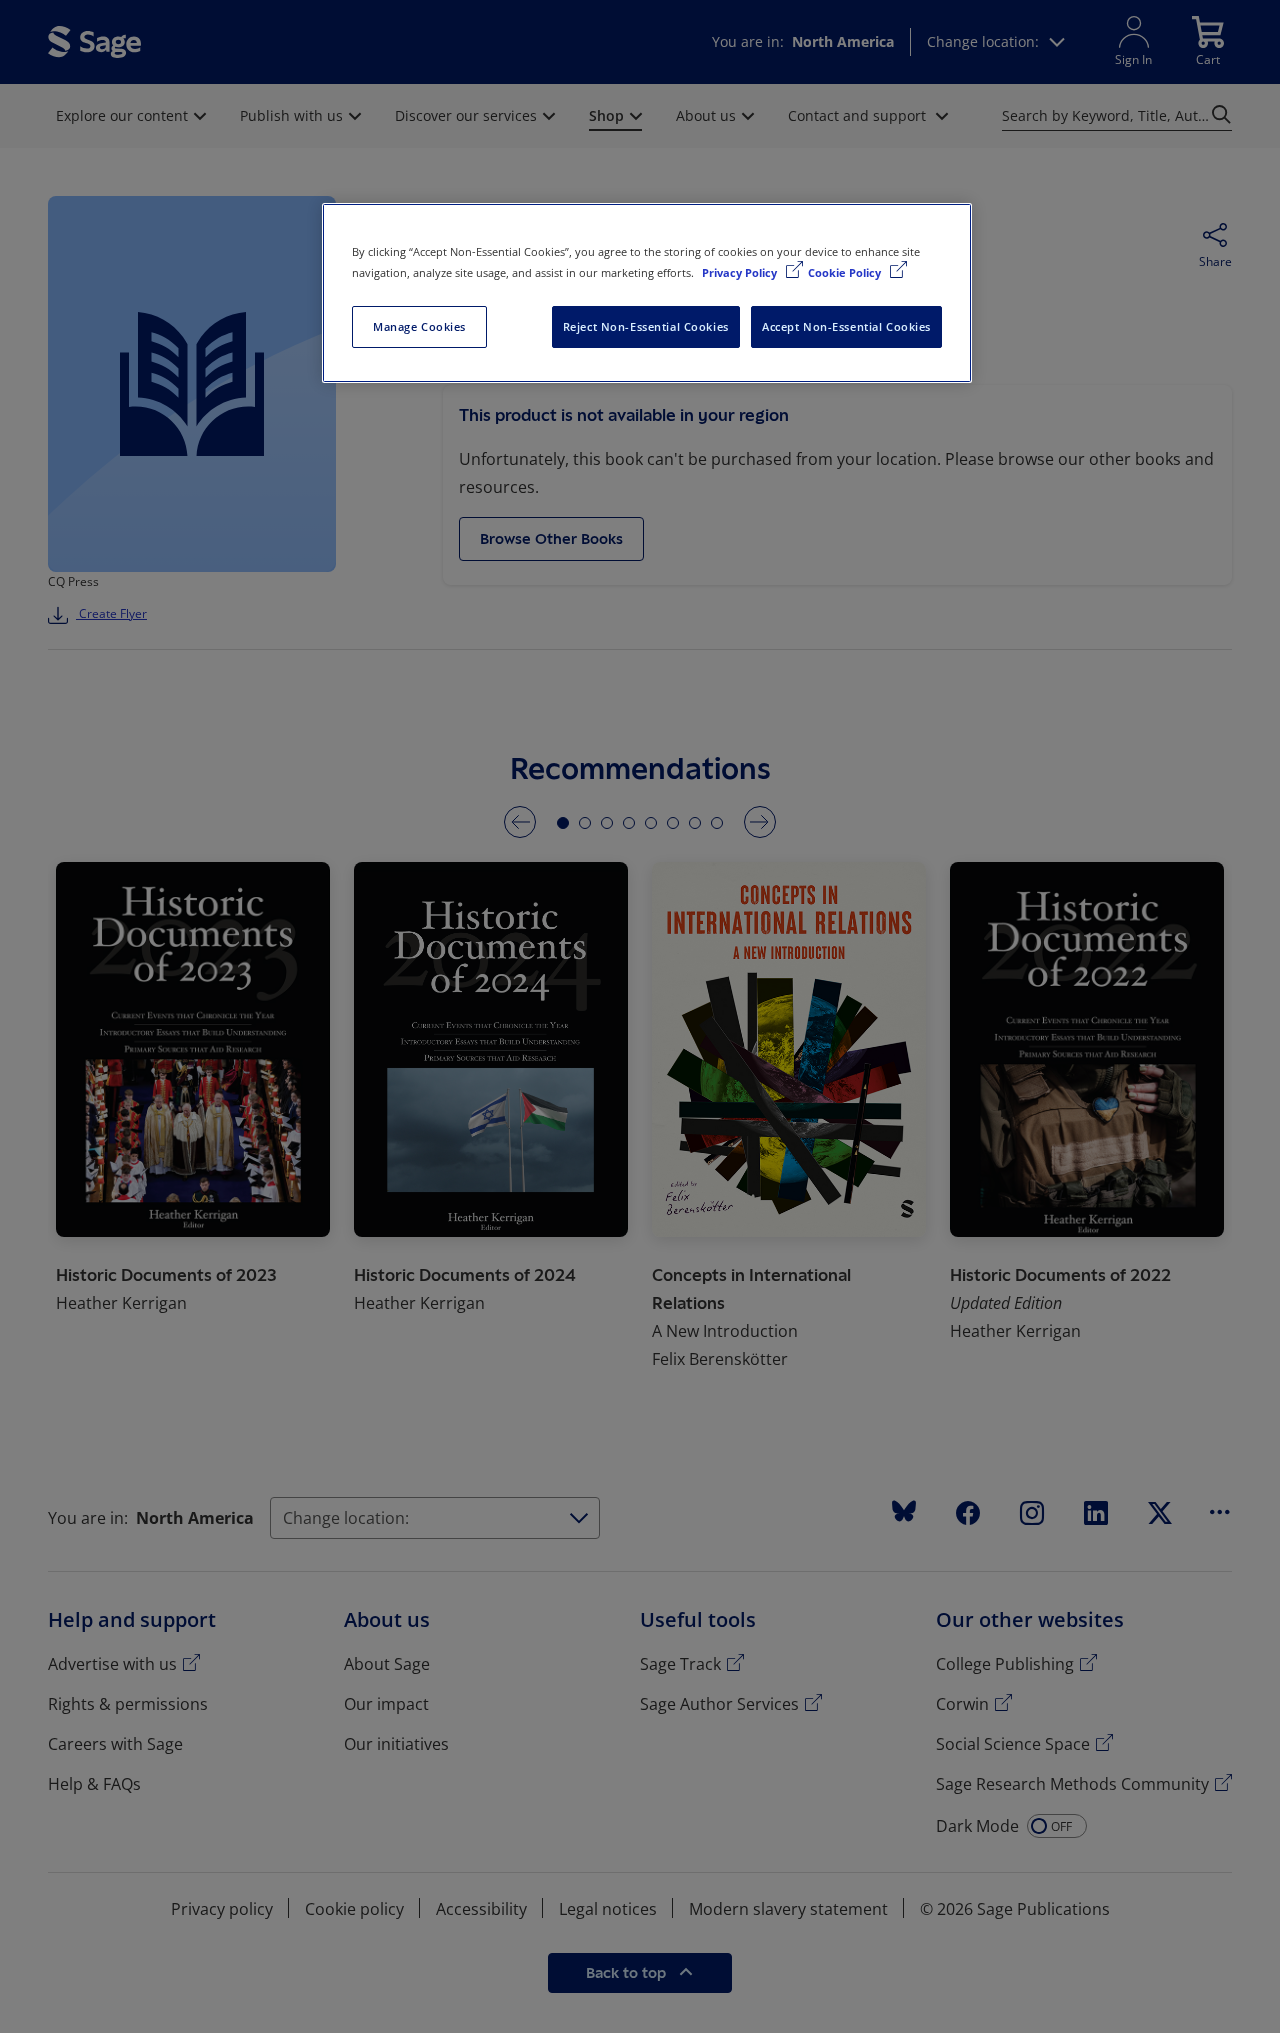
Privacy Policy (741, 272)
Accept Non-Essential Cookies (846, 326)
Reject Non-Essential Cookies (646, 326)
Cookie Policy (846, 272)
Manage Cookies (419, 326)
